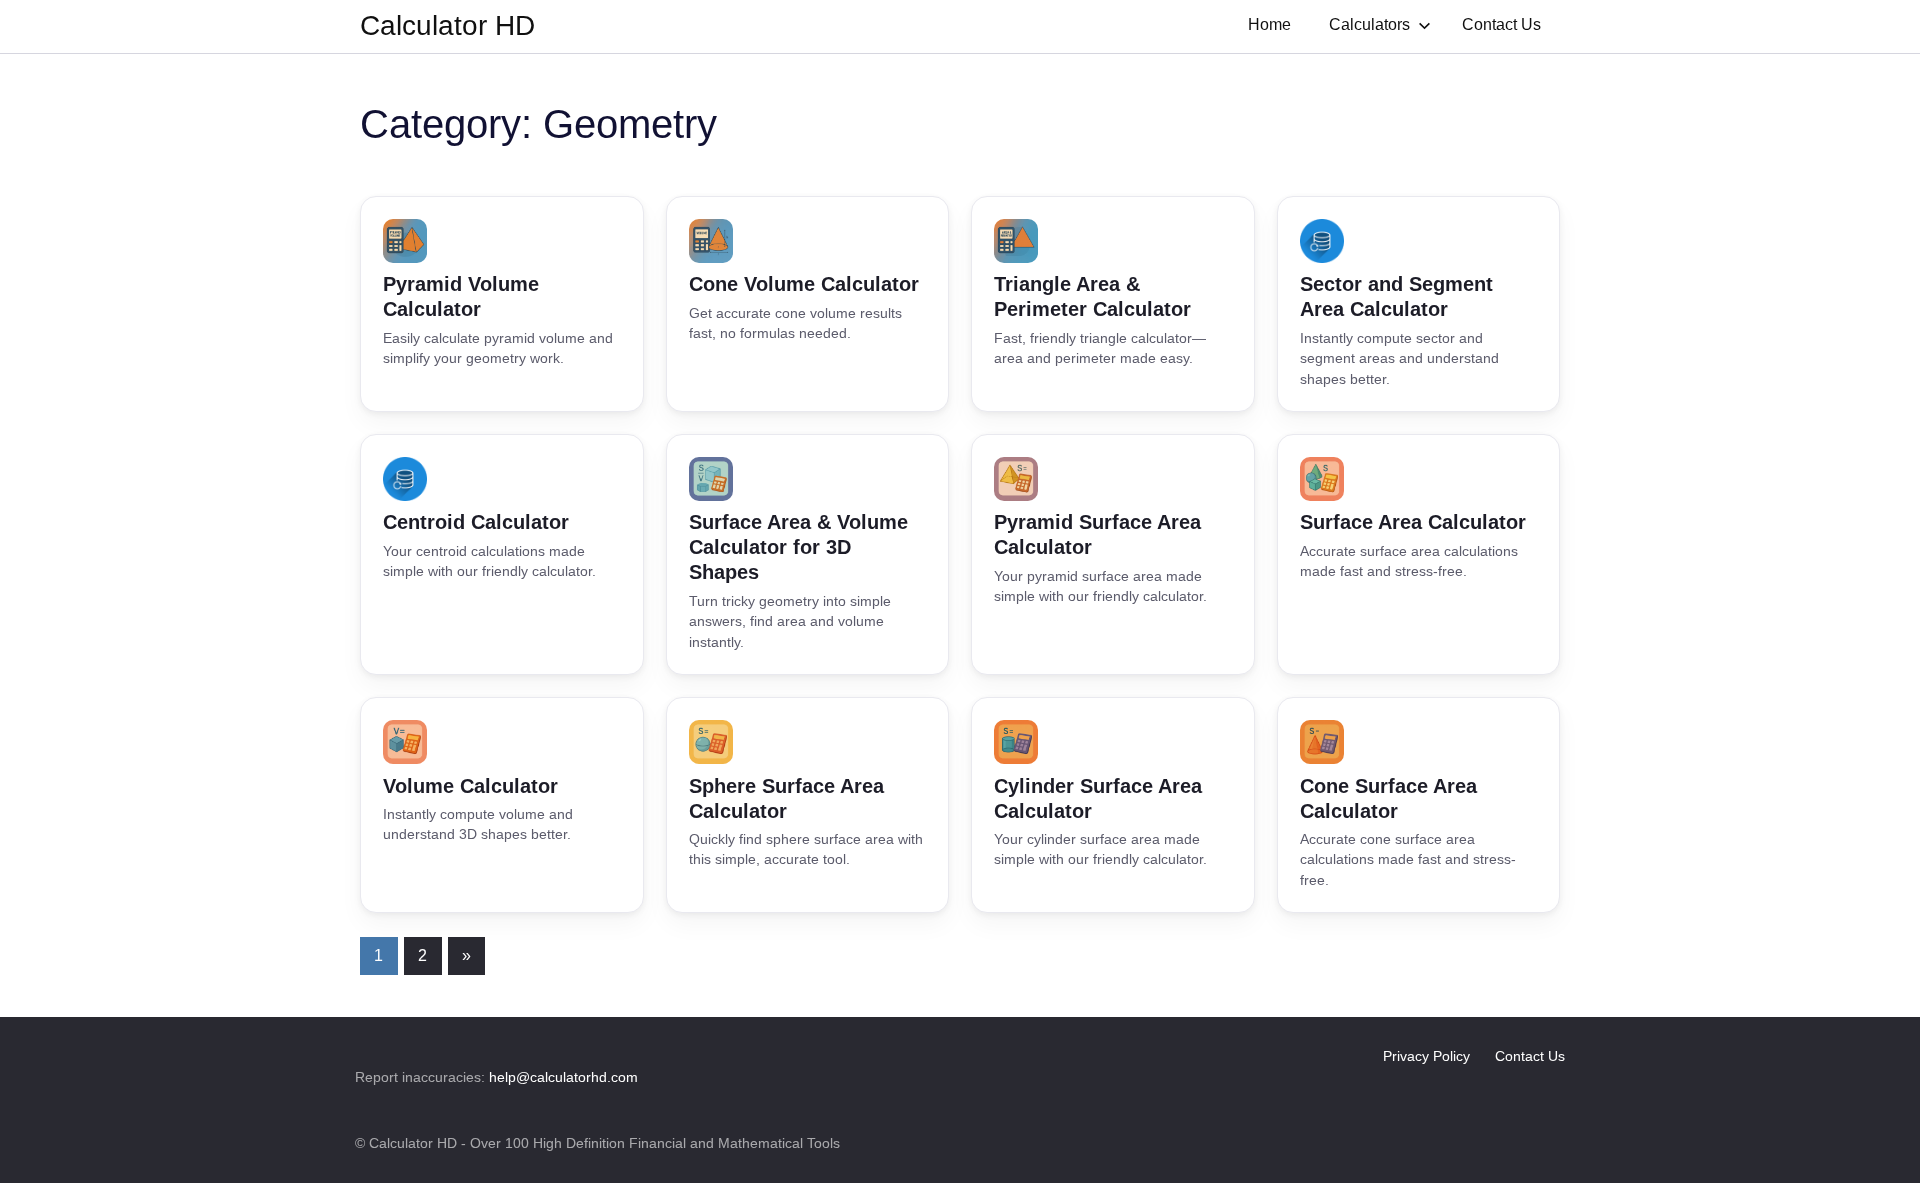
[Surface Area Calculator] (1419, 554)
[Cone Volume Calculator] (808, 304)
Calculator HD (447, 25)
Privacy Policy (1426, 1056)
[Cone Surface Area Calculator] (1419, 805)
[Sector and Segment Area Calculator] (1419, 304)
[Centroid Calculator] (502, 554)
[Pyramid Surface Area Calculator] (1113, 554)
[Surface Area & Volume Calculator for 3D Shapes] (808, 554)
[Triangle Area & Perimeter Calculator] (1113, 304)
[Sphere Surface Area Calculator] (808, 805)
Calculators (1369, 24)
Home (1269, 24)
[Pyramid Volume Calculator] (502, 304)
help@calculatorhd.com (563, 1077)
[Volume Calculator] (502, 805)
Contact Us (1501, 24)
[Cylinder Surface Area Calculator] (1113, 805)
